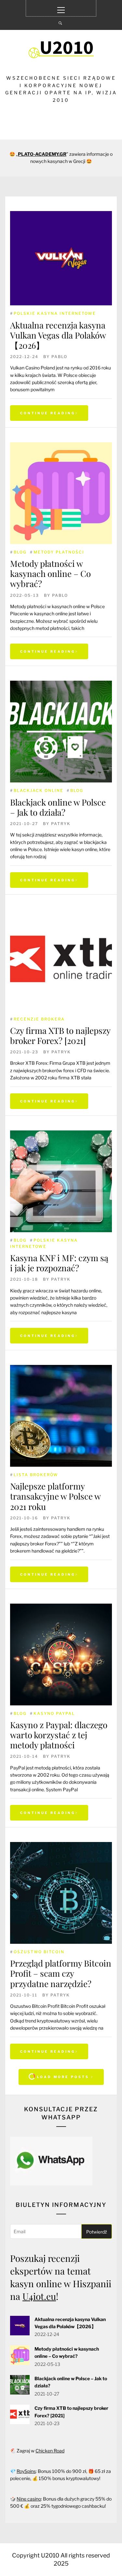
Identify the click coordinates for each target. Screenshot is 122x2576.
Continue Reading (48, 413)
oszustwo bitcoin (39, 1952)
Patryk (61, 824)
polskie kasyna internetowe (55, 313)
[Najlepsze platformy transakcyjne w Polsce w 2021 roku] (61, 1416)
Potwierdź (97, 2232)
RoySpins (26, 2471)
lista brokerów (36, 1475)
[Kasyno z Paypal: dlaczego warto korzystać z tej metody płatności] (61, 1655)
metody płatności (59, 552)
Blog (20, 552)
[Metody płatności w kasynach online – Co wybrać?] (61, 493)
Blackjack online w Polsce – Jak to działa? (58, 807)
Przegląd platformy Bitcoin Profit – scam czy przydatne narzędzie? (61, 1973)
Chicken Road (50, 2451)
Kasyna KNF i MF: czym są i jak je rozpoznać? (59, 1263)
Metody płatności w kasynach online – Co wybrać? (50, 574)
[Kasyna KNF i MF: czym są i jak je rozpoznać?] (61, 1181)
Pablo (59, 357)
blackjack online (39, 790)
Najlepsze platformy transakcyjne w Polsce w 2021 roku (55, 1496)
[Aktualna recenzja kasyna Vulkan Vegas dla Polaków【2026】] (61, 258)
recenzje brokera (39, 1019)
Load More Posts (63, 2077)
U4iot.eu (39, 2296)
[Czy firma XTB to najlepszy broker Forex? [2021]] (61, 960)
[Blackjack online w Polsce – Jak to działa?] (61, 732)
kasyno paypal (54, 1713)
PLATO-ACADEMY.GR (42, 154)
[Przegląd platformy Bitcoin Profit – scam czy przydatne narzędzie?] (61, 1893)
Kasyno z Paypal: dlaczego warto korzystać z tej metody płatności (59, 1735)
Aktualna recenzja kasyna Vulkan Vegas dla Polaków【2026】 (58, 335)
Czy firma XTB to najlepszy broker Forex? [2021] (60, 1035)
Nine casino (29, 2499)
